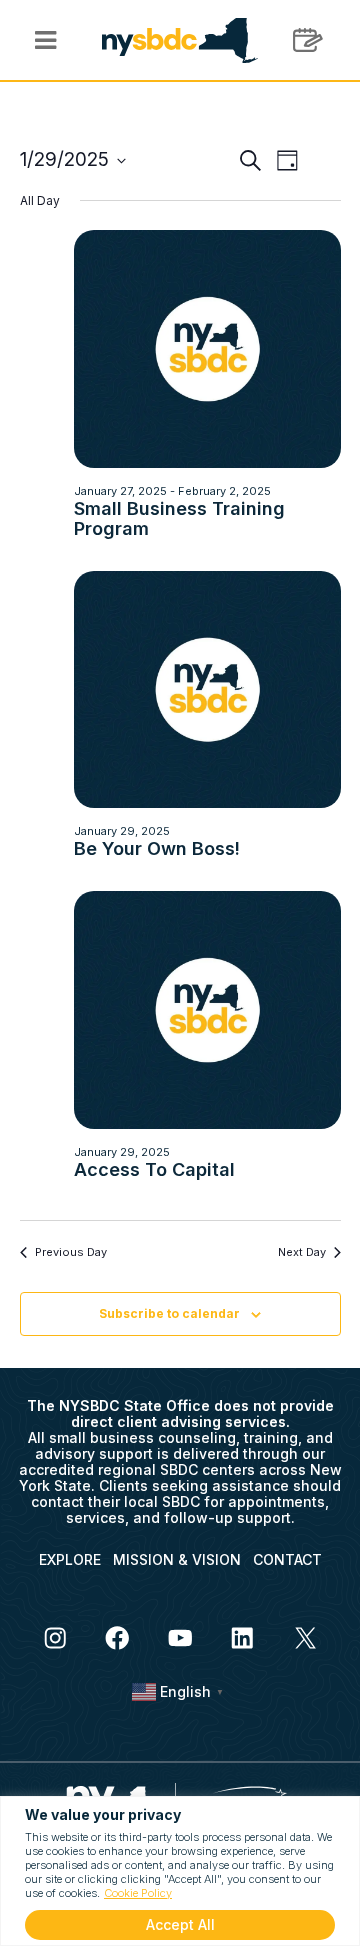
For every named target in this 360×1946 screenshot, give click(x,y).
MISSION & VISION (177, 1559)
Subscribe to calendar (169, 1313)
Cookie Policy (138, 1893)
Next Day (302, 1252)
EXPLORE (70, 1559)
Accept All (180, 1924)
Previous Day (71, 1252)
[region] (180, 1871)
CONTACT (287, 1559)
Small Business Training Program (179, 518)
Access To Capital (154, 1169)
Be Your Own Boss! (157, 848)
